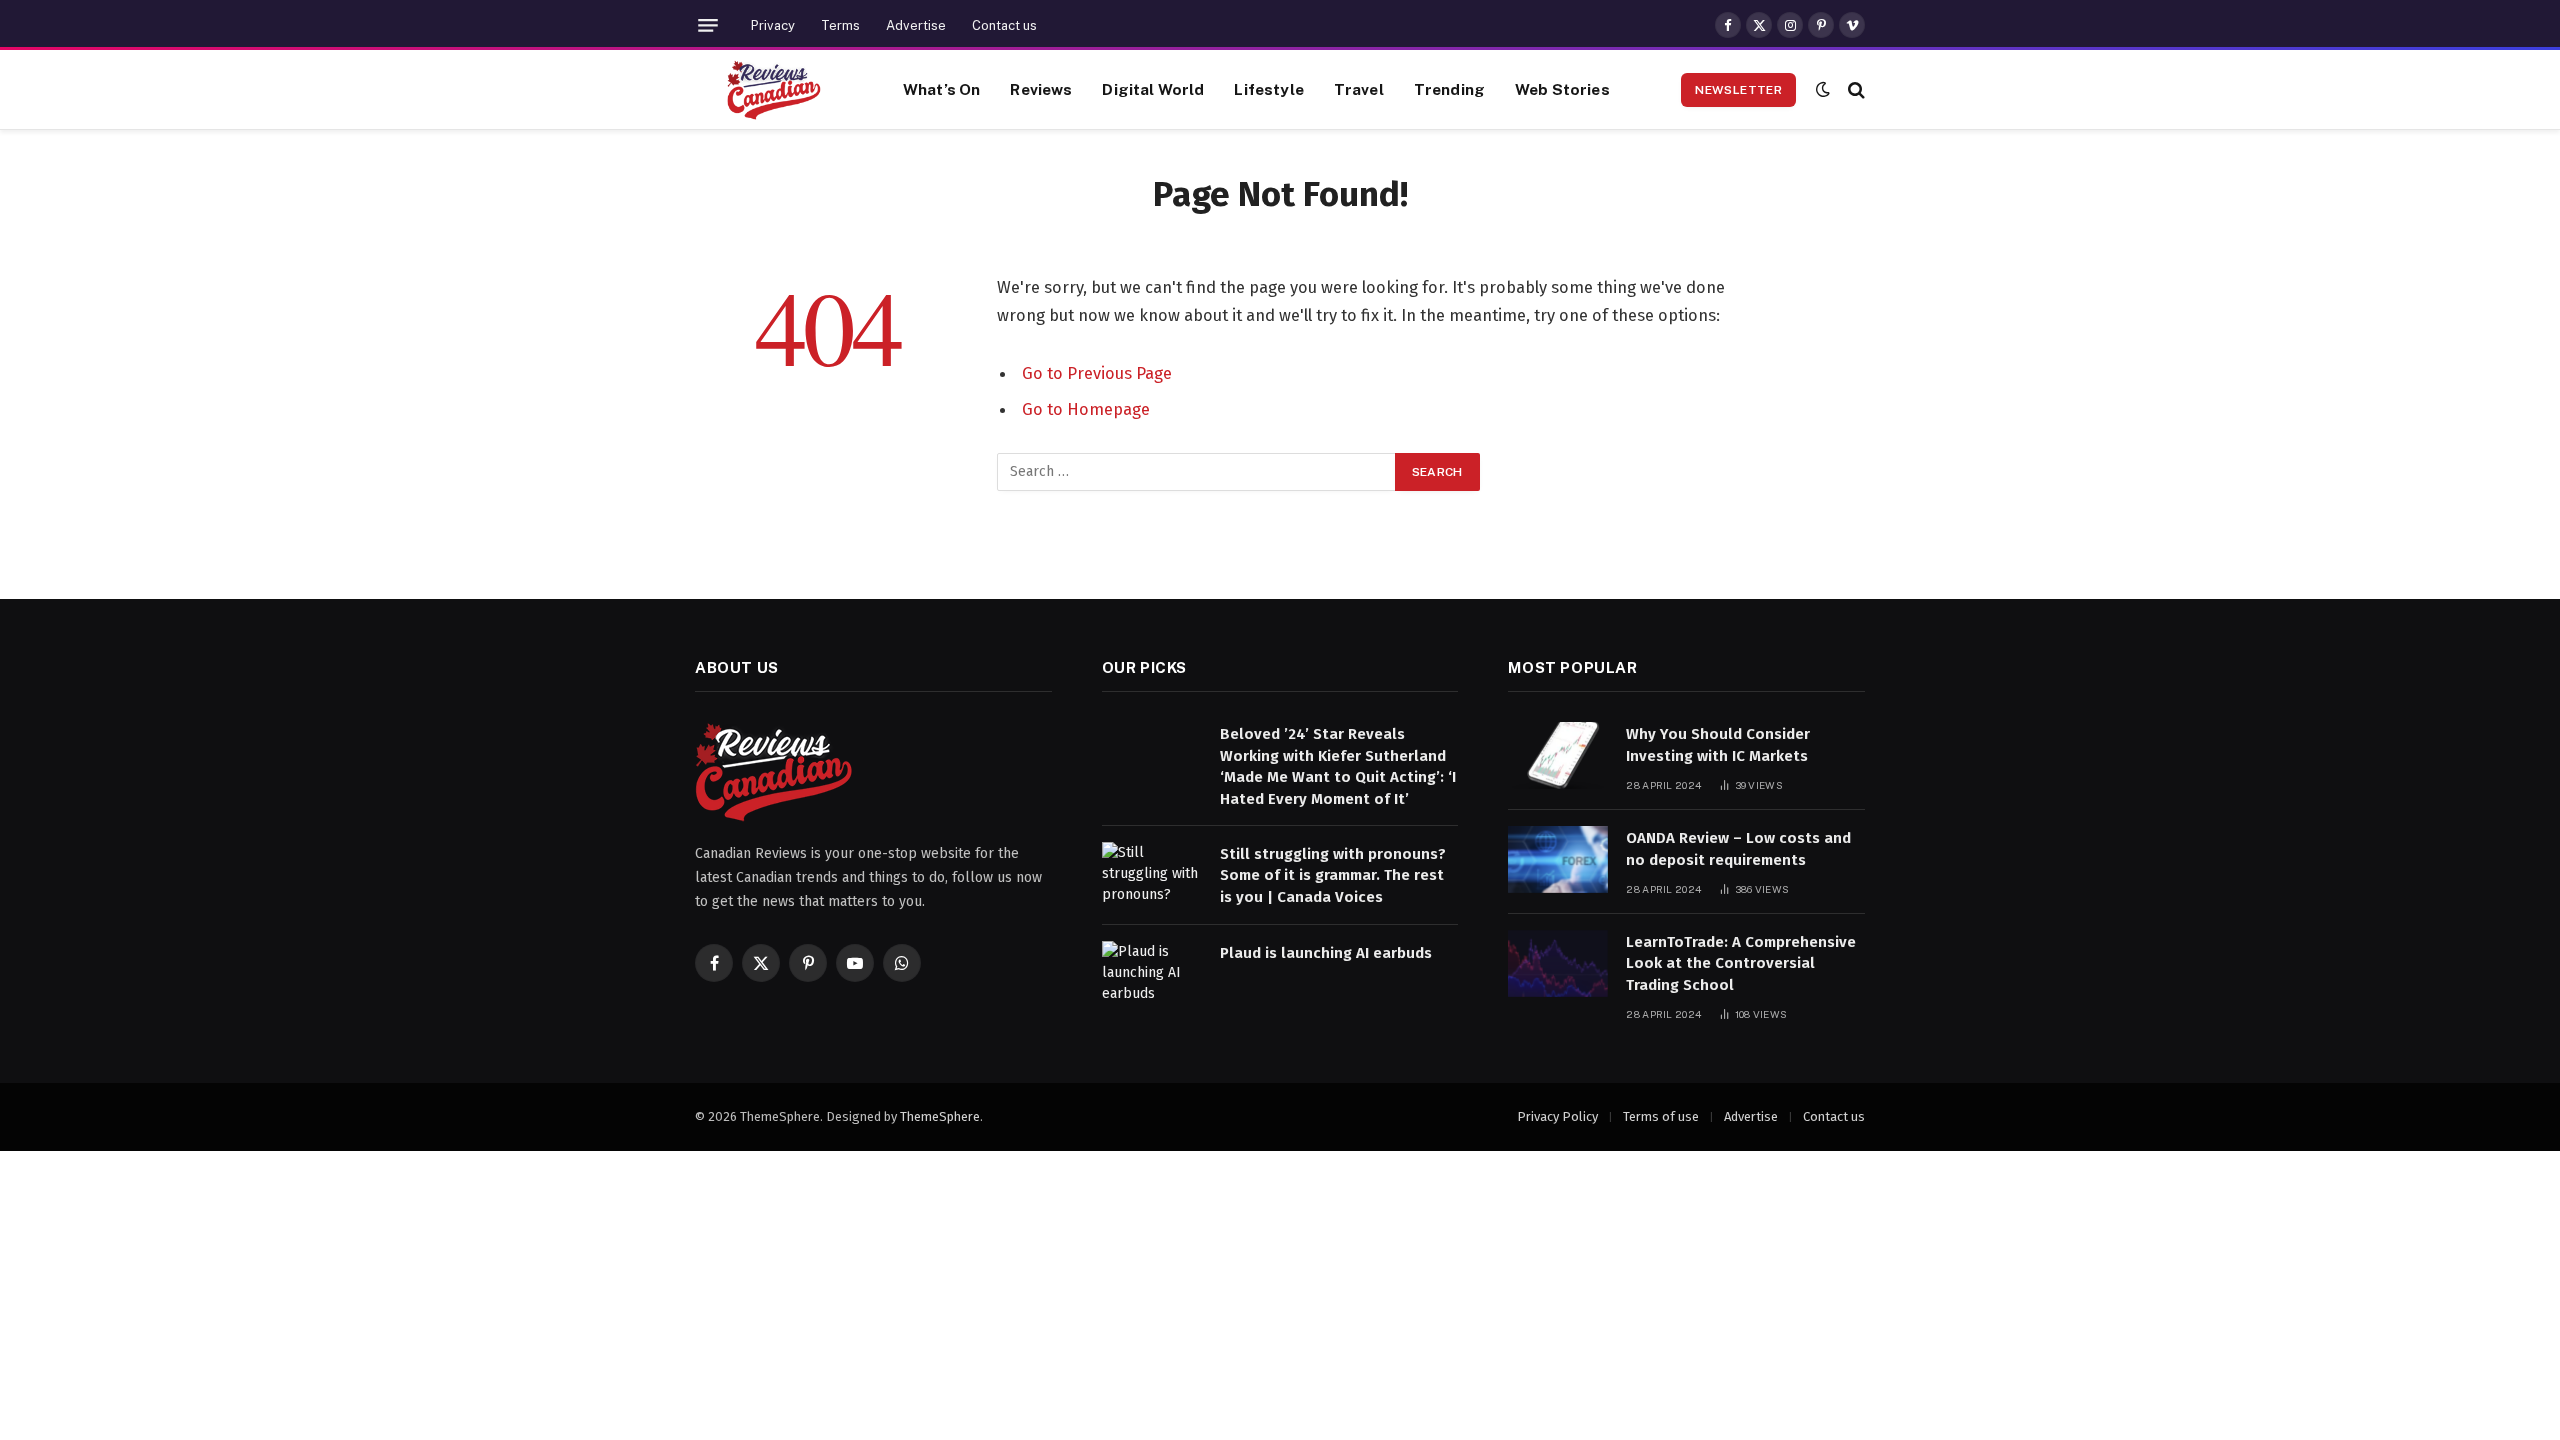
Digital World (1153, 89)
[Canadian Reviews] (774, 90)
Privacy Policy (1557, 1116)
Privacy (773, 25)
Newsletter (1738, 90)
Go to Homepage (1086, 409)
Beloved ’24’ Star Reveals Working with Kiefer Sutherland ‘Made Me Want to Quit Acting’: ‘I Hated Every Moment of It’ (1338, 766)
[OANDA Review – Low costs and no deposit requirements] (1558, 859)
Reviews (1041, 89)
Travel (1359, 89)
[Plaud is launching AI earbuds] (1152, 974)
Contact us (1004, 25)
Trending (1449, 89)
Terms (840, 25)
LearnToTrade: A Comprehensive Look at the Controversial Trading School (1741, 963)
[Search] (1854, 89)
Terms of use (1661, 1116)
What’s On (941, 89)
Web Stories (1562, 89)
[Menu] (708, 25)
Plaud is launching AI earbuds (1326, 953)
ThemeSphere (940, 1116)
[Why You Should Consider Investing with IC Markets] (1558, 755)
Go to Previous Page (1097, 373)
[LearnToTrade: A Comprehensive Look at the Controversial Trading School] (1558, 963)
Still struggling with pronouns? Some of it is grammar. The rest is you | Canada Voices (1333, 875)
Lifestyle (1268, 89)
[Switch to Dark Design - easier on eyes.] (1823, 89)
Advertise (916, 25)
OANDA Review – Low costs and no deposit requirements (1738, 848)
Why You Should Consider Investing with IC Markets (1718, 744)
